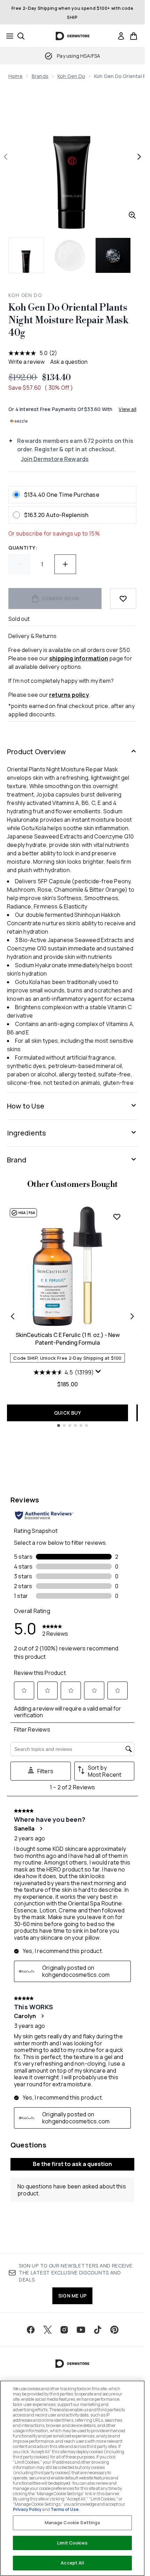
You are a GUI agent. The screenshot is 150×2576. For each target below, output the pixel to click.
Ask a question (69, 362)
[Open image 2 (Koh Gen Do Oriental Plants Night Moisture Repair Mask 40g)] (70, 255)
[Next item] (132, 1316)
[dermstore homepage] (72, 36)
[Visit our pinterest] (114, 2330)
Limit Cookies (72, 2543)
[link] (121, 36)
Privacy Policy (27, 2509)
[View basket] (134, 36)
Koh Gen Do (71, 76)
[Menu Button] (8, 36)
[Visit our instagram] (64, 2330)
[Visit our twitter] (47, 2330)
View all (127, 409)
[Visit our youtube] (81, 2330)
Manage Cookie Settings (73, 2522)
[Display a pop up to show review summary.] (98, 1372)
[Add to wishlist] (123, 599)
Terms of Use (65, 2509)
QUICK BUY (67, 1413)
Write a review (27, 362)
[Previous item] (13, 1316)
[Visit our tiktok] (98, 2330)
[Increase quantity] (65, 564)
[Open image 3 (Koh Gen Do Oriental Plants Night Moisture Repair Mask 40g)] (113, 255)
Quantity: (23, 548)
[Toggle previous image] (6, 157)
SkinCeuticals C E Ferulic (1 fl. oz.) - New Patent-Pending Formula (68, 1339)
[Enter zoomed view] (132, 215)
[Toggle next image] (139, 157)
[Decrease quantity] (19, 564)
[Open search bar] (21, 36)
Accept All (72, 2563)
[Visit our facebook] (31, 2330)
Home (16, 76)
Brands (40, 76)
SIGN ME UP (72, 2296)
